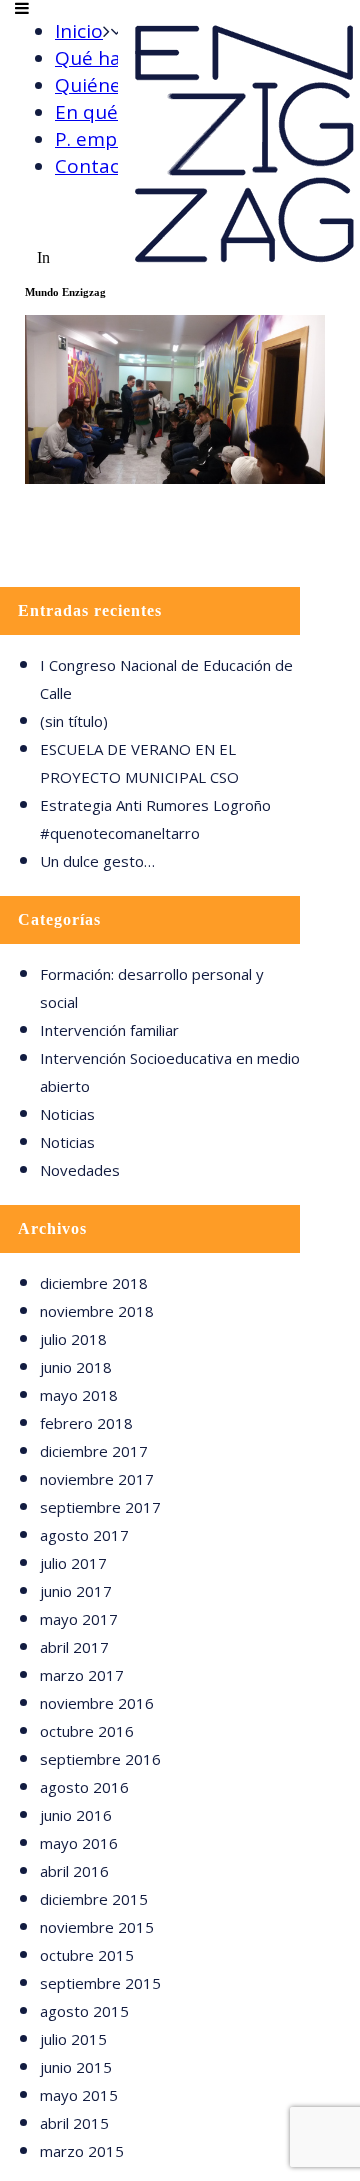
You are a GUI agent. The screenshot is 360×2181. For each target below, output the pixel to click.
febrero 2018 (86, 1423)
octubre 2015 (87, 1955)
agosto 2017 (84, 1535)
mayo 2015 (79, 2095)
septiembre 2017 (100, 1507)
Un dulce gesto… (97, 861)
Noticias (67, 1114)
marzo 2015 (82, 2151)
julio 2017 (73, 1563)
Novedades (80, 1170)
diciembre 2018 (94, 1283)
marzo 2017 (82, 1675)
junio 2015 (76, 2067)
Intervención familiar (109, 1030)
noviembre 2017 (97, 1479)
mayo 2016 (79, 1843)
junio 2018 (76, 1367)
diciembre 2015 (94, 1899)
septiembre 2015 (100, 1983)
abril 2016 (74, 1871)
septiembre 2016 (100, 1759)
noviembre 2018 (97, 1311)
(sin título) (74, 721)
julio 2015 (73, 2039)
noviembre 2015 (97, 1927)
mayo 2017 (79, 1619)
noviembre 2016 (97, 1703)
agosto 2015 (84, 2011)
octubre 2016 (87, 1731)
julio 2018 (73, 1339)
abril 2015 (74, 2123)
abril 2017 (74, 1647)
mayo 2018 (79, 1395)
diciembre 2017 (94, 1451)
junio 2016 (76, 1815)
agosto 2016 (84, 1787)
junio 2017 (76, 1591)
